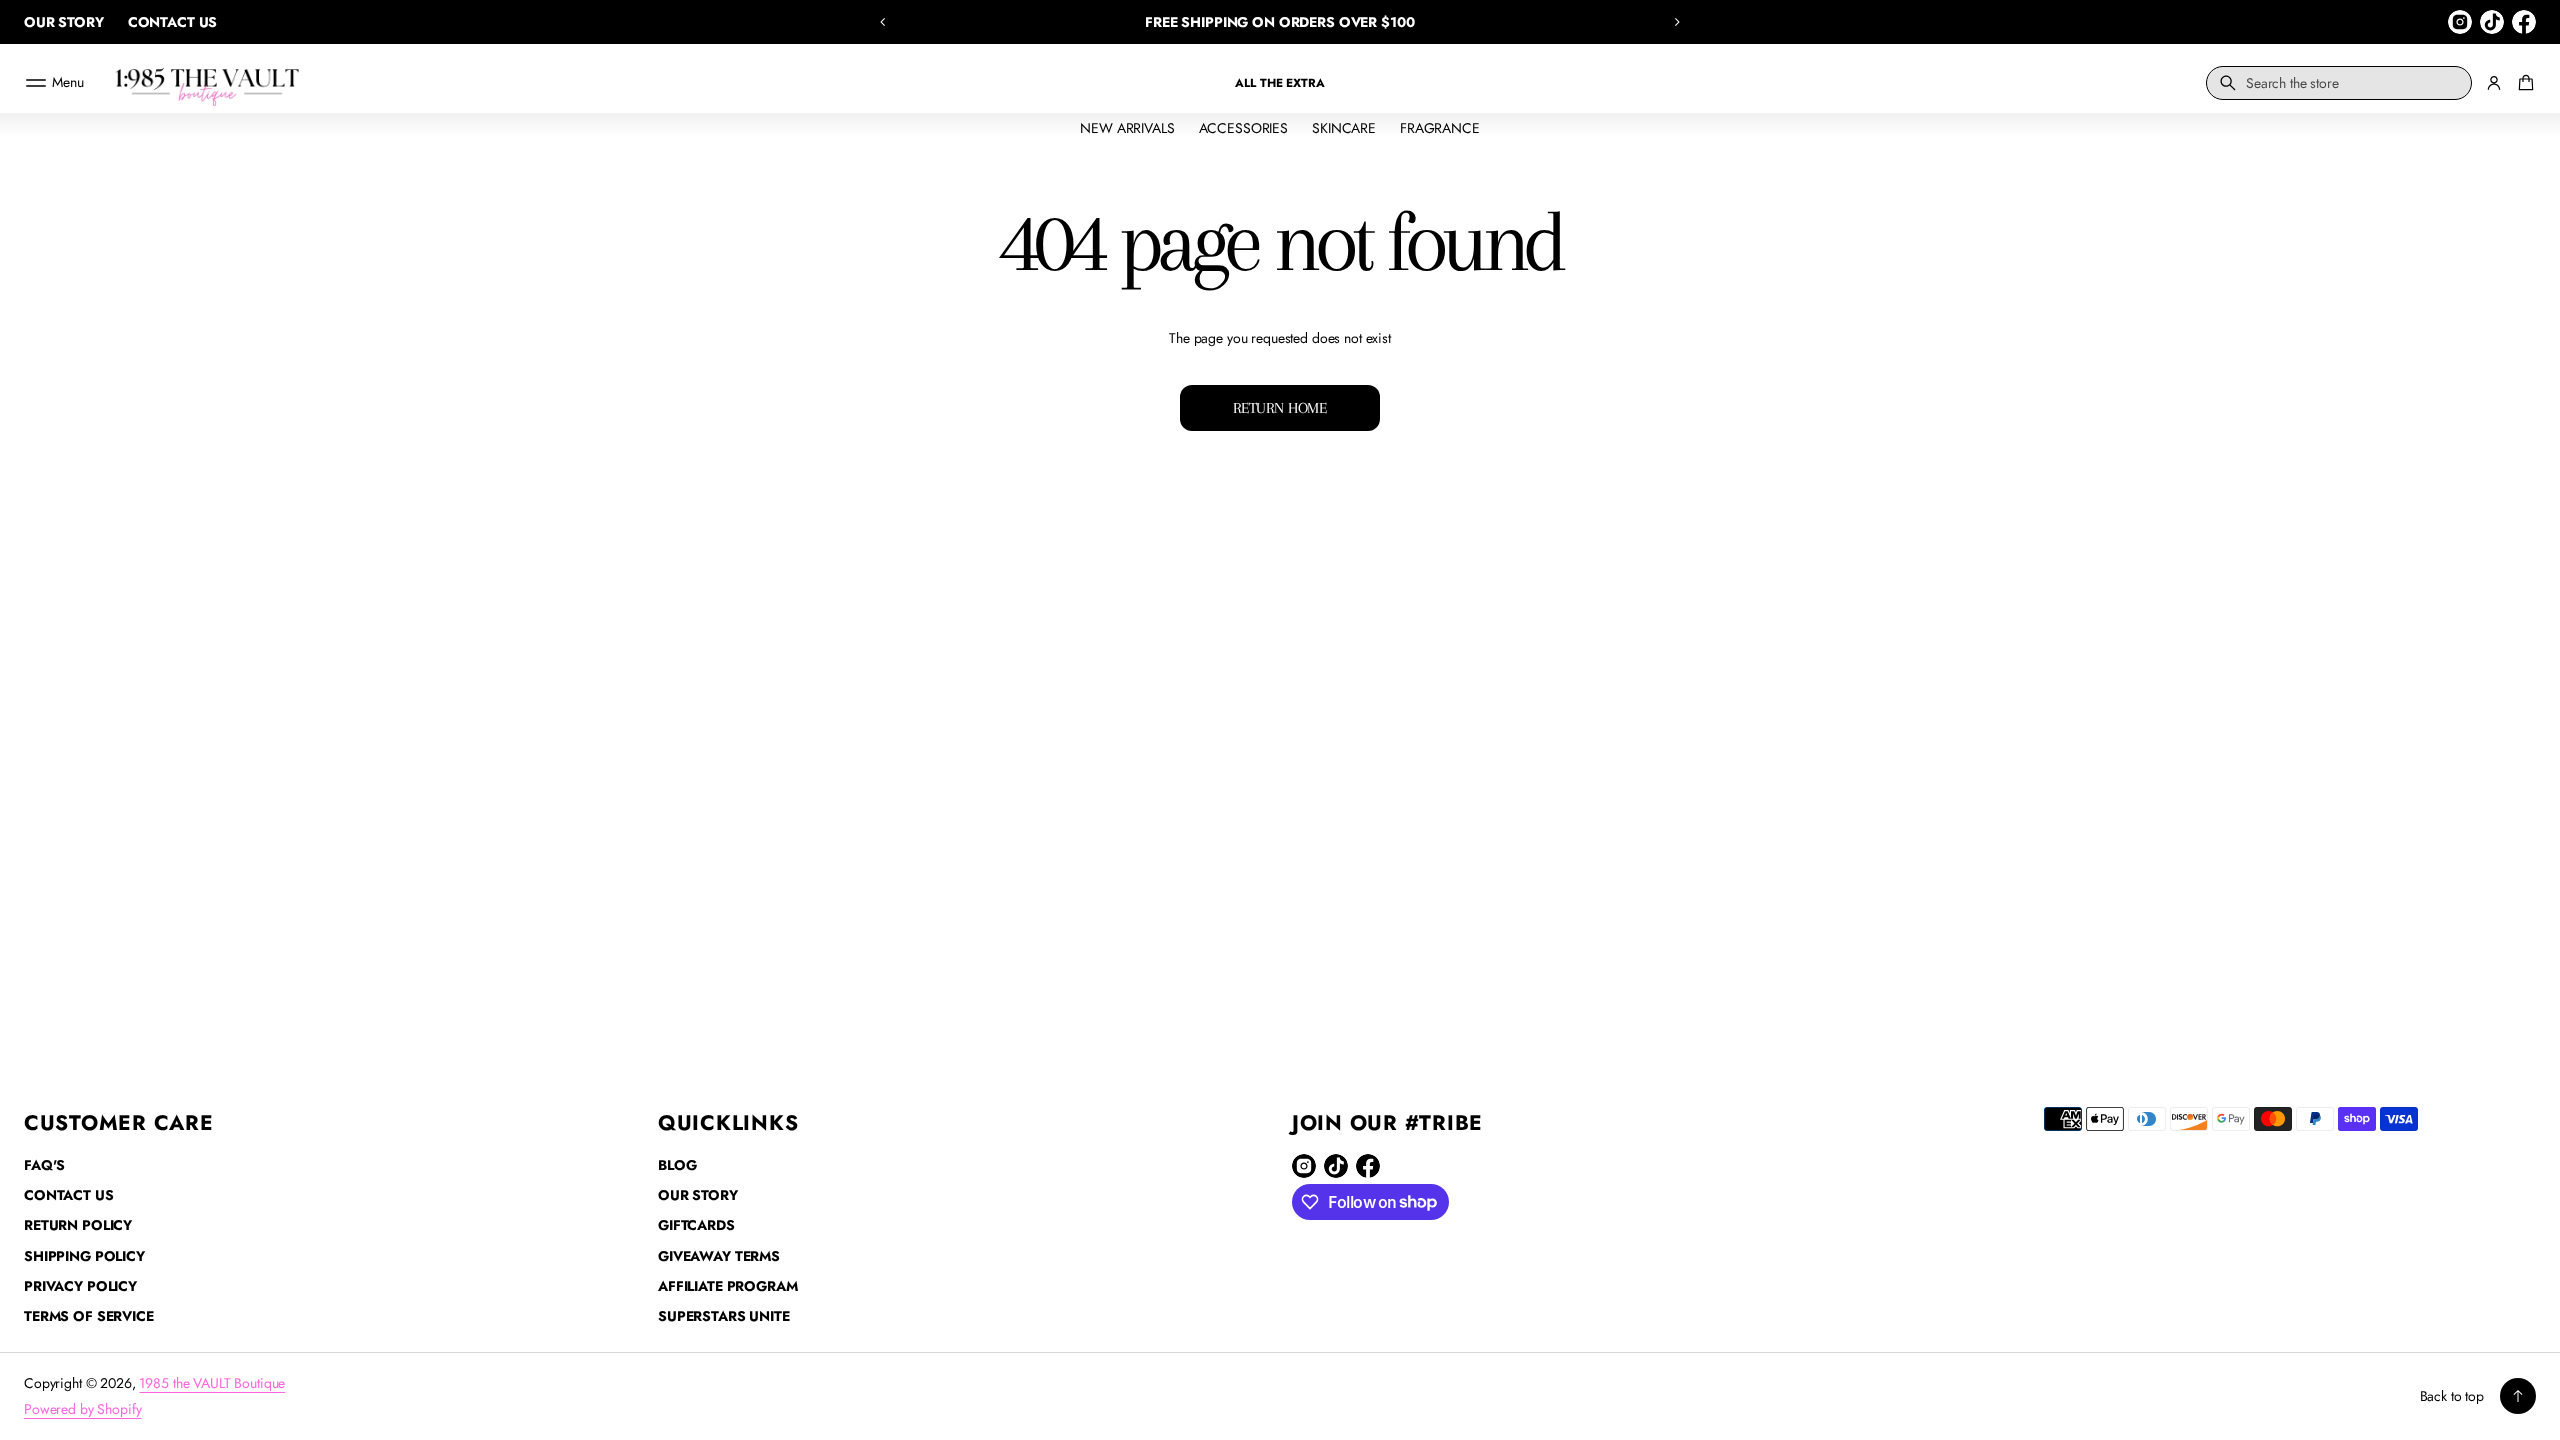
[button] (882, 22)
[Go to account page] (2494, 83)
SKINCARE (1344, 128)
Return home (1280, 408)
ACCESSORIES (1243, 128)
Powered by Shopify (82, 1409)
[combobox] (2339, 83)
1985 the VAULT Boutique (212, 1383)
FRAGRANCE (1440, 128)
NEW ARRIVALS (1127, 128)
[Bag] (2523, 83)
